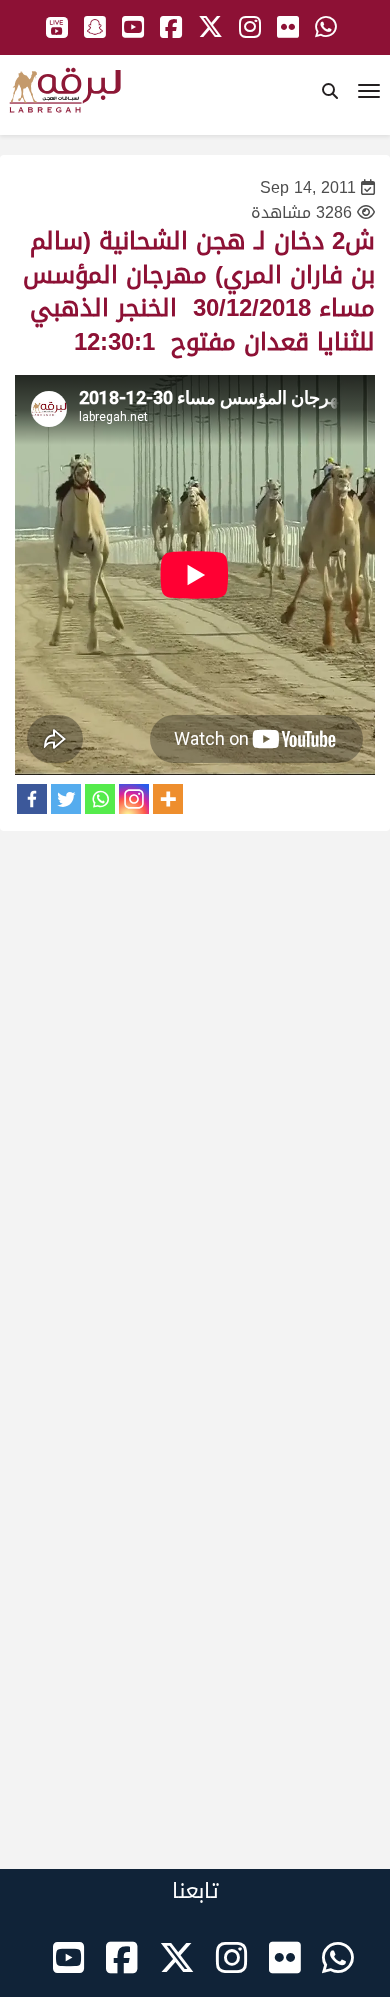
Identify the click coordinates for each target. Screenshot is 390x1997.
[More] (168, 799)
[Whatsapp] (100, 799)
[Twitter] (66, 799)
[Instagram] (134, 799)
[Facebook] (32, 799)
